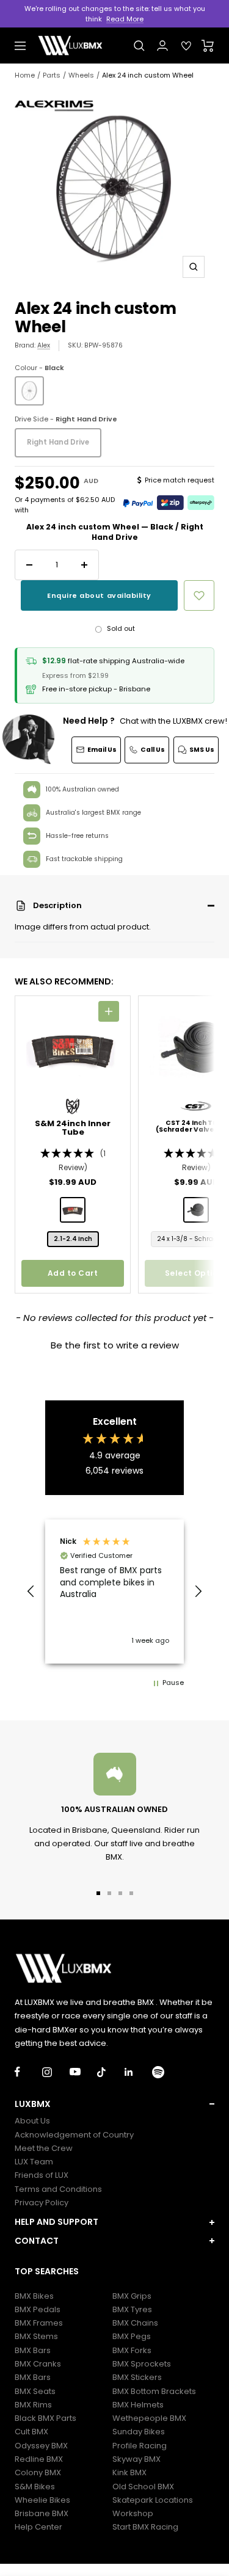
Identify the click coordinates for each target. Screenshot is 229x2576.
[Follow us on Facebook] (28, 2072)
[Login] (162, 45)
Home (25, 75)
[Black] (29, 391)
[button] (114, 906)
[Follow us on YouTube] (83, 2072)
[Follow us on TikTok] (111, 2072)
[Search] (139, 46)
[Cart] (208, 46)
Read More (125, 19)
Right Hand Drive (58, 442)
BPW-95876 (104, 345)
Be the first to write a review (115, 1345)
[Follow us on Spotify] (166, 2072)
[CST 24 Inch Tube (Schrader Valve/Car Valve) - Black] (196, 1210)
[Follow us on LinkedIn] (138, 2072)
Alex (44, 345)
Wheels (81, 75)
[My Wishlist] (186, 46)
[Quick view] (109, 1011)
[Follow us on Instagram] (56, 2072)
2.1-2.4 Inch (73, 1239)
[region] (114, 1592)
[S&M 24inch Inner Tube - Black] (73, 1210)
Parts (52, 75)
